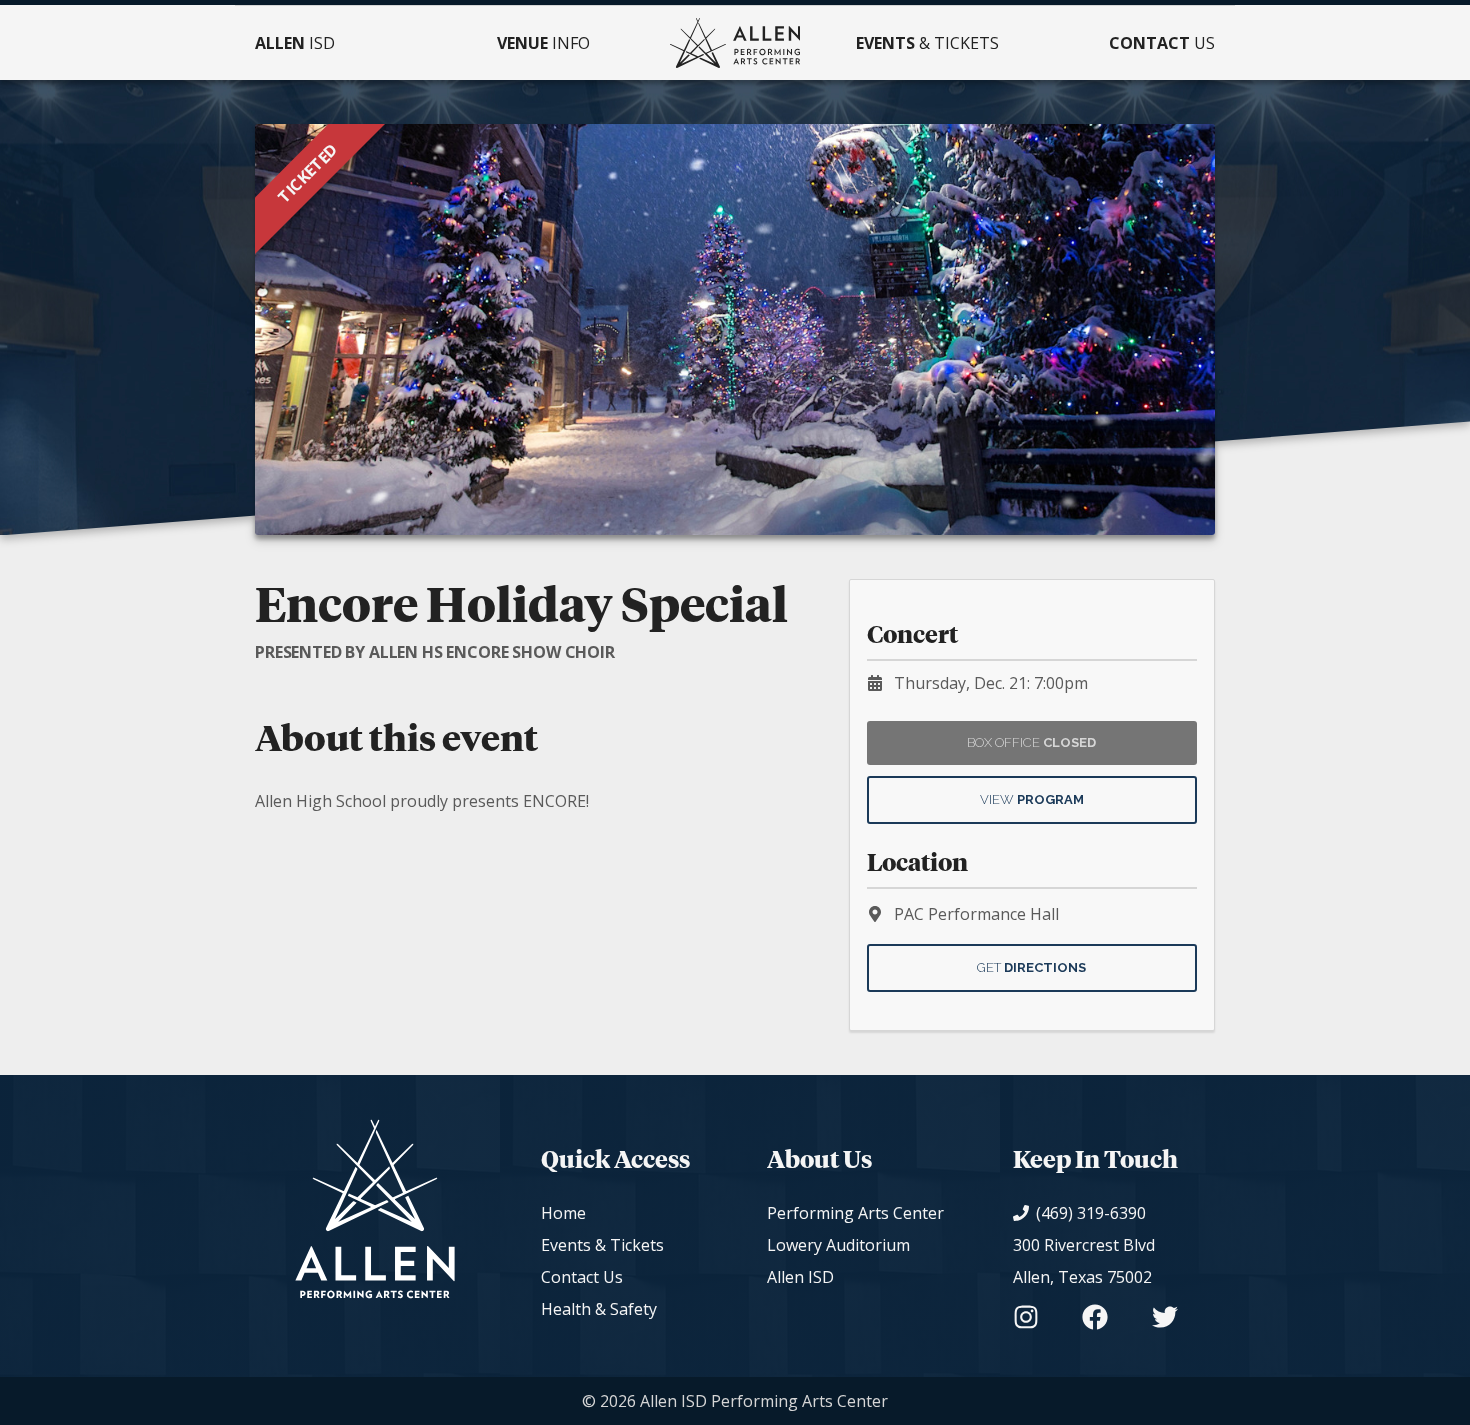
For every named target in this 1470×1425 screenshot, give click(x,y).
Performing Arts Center (855, 1213)
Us (1162, 43)
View (1032, 799)
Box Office (1031, 742)
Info (543, 43)
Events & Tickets (602, 1245)
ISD (295, 43)
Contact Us (582, 1277)
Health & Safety (599, 1309)
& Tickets (927, 43)
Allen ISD (800, 1277)
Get (1031, 967)
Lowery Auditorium (838, 1245)
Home (563, 1213)
